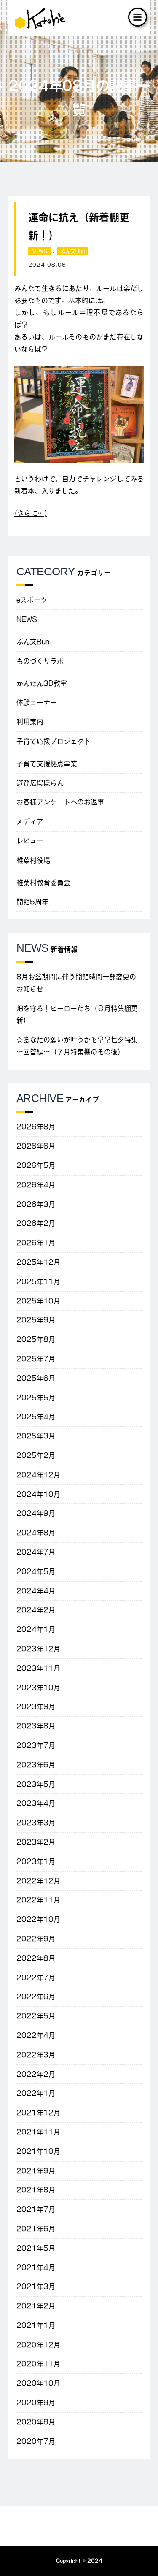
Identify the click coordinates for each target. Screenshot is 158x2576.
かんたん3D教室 (42, 683)
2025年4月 (36, 1417)
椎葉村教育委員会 (43, 883)
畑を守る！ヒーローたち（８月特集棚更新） (77, 1014)
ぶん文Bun (73, 251)
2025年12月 (38, 1262)
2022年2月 (36, 2074)
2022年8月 (36, 1958)
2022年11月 (38, 1900)
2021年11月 (38, 2132)
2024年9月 (36, 1513)
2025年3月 (36, 1436)
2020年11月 (38, 2364)
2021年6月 (36, 2229)
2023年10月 (38, 1688)
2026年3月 (36, 1204)
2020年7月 (36, 2441)
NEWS (39, 251)
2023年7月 (36, 1745)
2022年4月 (36, 2035)
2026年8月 (36, 1127)
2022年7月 (36, 1977)
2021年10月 (38, 2151)
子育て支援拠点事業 (47, 764)
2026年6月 (36, 1146)
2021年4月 (36, 2267)
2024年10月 (38, 1494)
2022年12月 (38, 1881)
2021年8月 (36, 2190)
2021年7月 (36, 2209)
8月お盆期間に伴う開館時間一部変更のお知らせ (76, 983)
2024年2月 (36, 1610)
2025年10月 (38, 1301)
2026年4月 (36, 1185)
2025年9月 (36, 1320)
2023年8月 (36, 1726)
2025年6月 (36, 1378)
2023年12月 (38, 1649)
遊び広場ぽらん (40, 783)
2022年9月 (36, 1939)
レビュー (30, 841)
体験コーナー (37, 702)
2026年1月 (36, 1243)
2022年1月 (36, 2093)
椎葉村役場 (33, 860)
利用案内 (30, 722)
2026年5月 (36, 1165)
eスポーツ (32, 600)
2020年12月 (38, 2345)
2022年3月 (36, 2055)
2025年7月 (36, 1359)
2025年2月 (36, 1455)
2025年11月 (38, 1281)
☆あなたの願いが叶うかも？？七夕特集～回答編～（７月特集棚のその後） (77, 1046)
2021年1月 (36, 2325)
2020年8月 (36, 2422)
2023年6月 (36, 1765)
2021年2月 (36, 2306)
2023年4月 (36, 1803)
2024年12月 (38, 1475)
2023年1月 (36, 1861)
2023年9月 (36, 1706)
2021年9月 (36, 2171)
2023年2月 (36, 1842)
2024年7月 (36, 1552)
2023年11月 (38, 1668)
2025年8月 (36, 1339)
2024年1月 (36, 1629)
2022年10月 (38, 1919)
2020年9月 (36, 2403)
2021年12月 (38, 2113)
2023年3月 (36, 1823)
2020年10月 (38, 2383)
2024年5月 (36, 1571)
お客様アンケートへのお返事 (60, 802)
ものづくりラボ (40, 661)
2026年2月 (36, 1223)
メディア (30, 821)
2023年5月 (36, 1784)
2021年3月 (36, 2286)
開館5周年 (32, 902)
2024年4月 (36, 1591)
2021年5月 (36, 2248)
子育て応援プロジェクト (54, 741)
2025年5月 (36, 1398)
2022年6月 (36, 1996)
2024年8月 (36, 1533)
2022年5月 (36, 2016)
